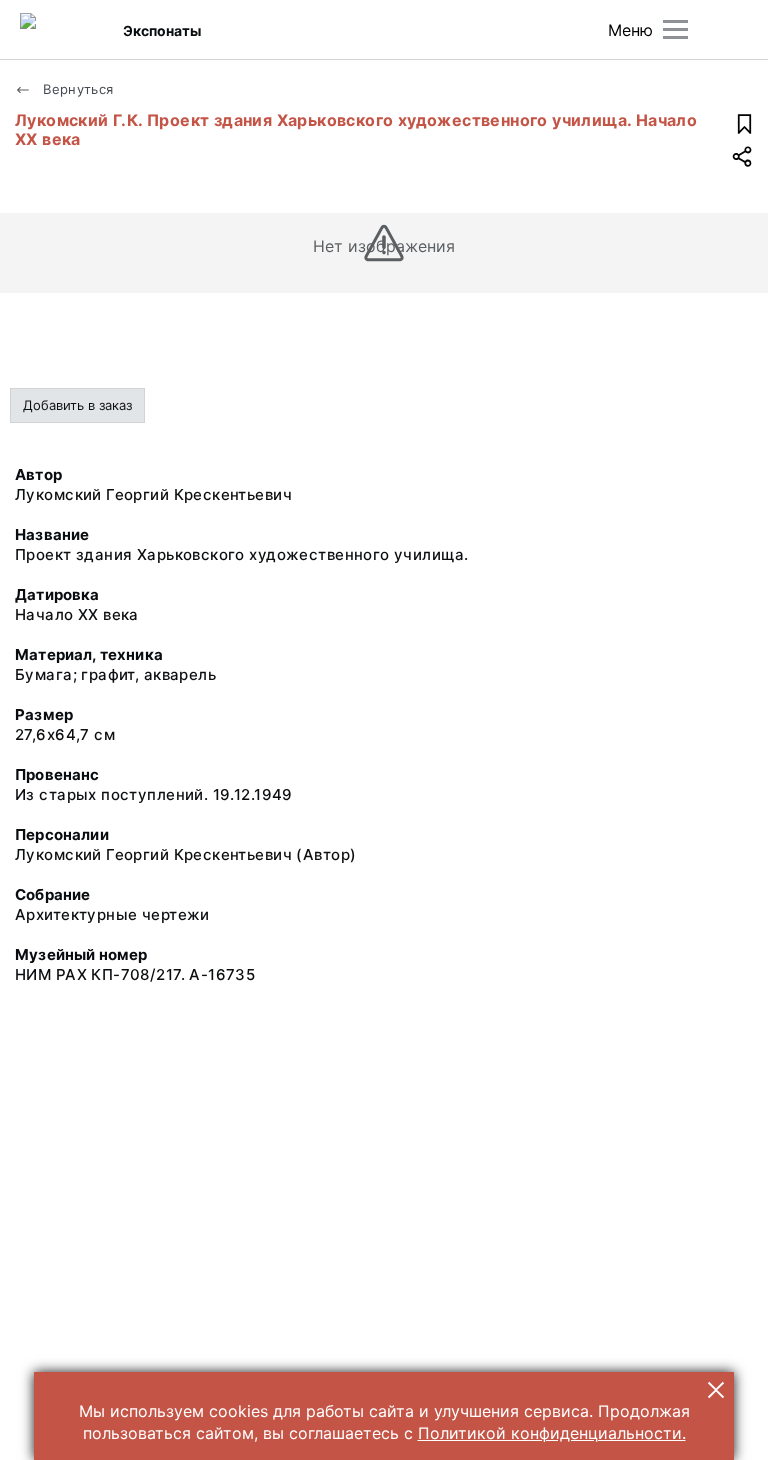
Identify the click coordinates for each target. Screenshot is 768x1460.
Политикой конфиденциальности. (552, 1433)
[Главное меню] (675, 29)
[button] (716, 1390)
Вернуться (76, 89)
